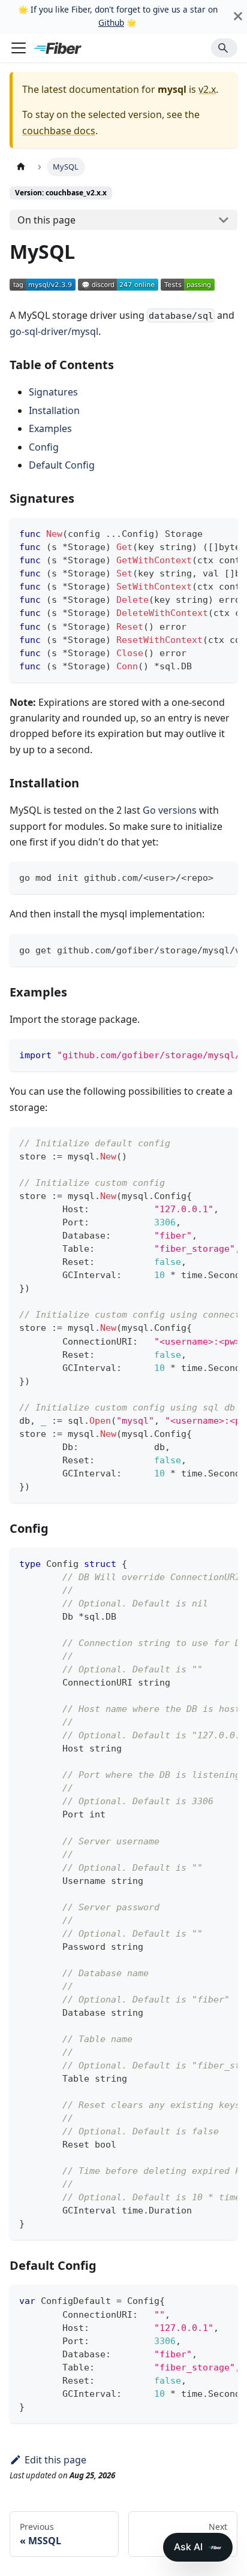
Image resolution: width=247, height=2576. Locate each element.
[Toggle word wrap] (201, 533)
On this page (46, 220)
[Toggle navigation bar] (19, 48)
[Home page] (21, 167)
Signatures (53, 392)
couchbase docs (59, 131)
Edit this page (55, 2460)
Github (111, 22)
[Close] (238, 16)
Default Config (62, 465)
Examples (50, 428)
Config (44, 447)
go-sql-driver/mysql (54, 331)
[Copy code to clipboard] (223, 533)
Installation (54, 410)
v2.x (207, 89)
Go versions (170, 810)
